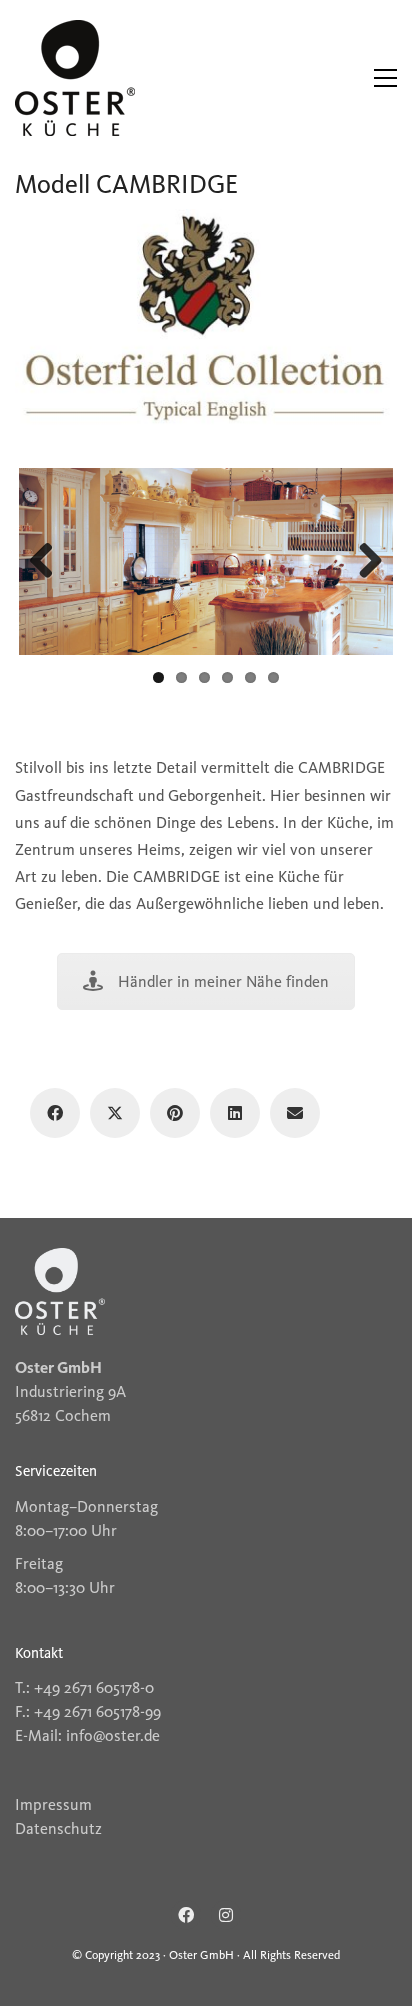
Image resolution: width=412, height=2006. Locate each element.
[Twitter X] (115, 1113)
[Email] (295, 1113)
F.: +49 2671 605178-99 (88, 1711)
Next (363, 562)
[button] (385, 78)
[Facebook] (55, 1113)
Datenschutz (58, 1828)
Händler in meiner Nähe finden (223, 981)
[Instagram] (226, 1915)
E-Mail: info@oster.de (87, 1735)
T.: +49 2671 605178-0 (84, 1687)
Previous (49, 562)
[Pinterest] (175, 1113)
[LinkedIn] (235, 1113)
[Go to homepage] (75, 78)
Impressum (53, 1804)
